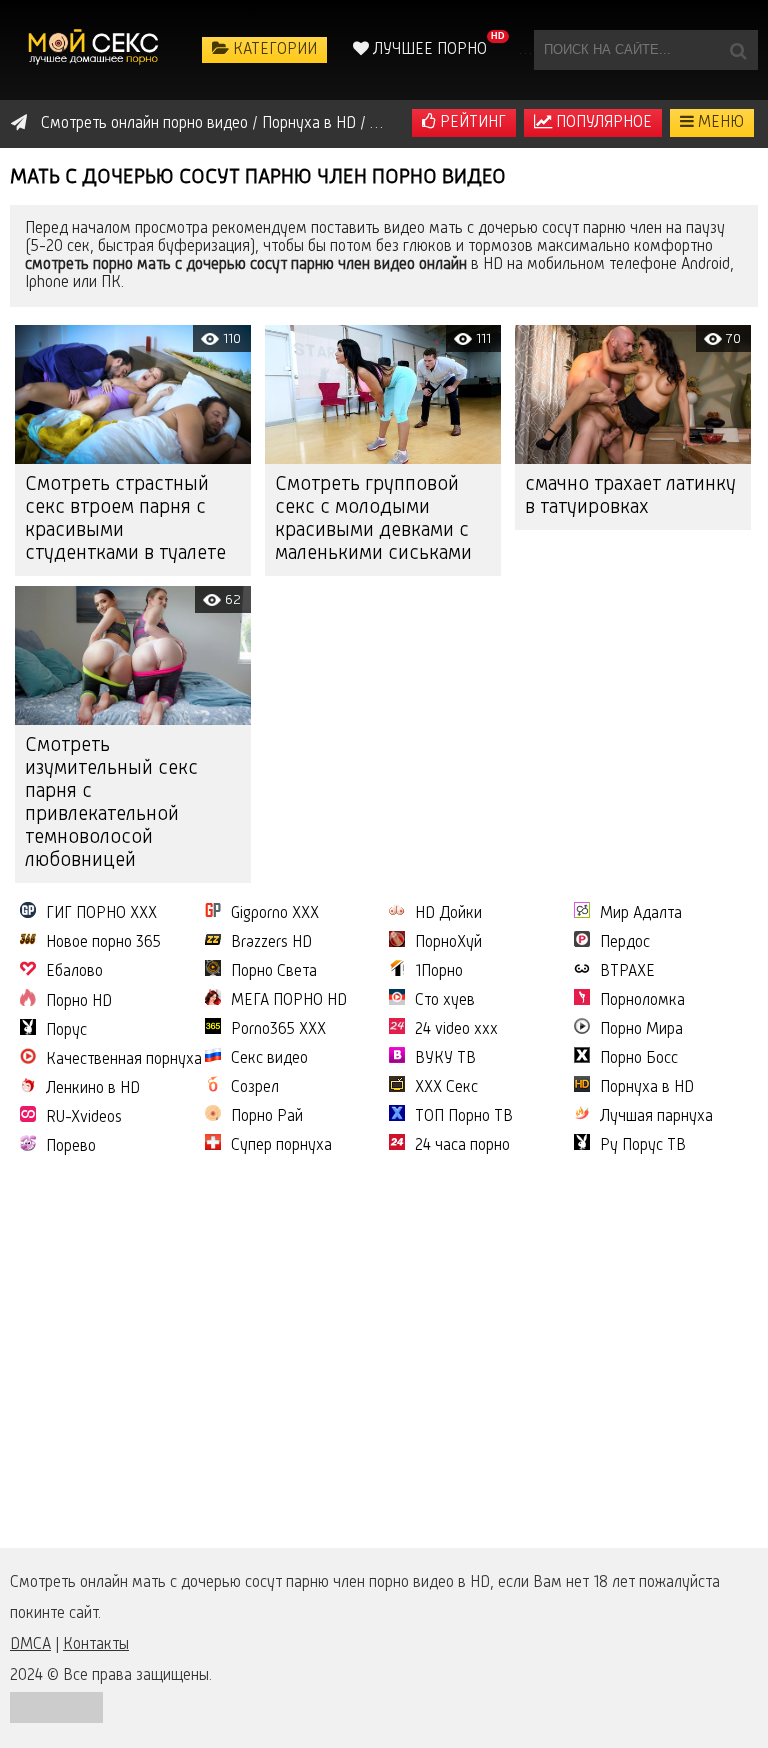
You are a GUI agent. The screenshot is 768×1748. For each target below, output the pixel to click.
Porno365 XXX (278, 1030)
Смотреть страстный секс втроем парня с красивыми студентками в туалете (125, 519)
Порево (71, 1147)
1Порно (439, 972)
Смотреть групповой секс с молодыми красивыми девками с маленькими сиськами (373, 519)
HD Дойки (448, 914)
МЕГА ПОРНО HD (289, 1001)
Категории (273, 50)
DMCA (30, 1645)
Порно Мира (641, 1030)
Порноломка (642, 1001)
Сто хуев (445, 1001)
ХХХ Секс (446, 1088)
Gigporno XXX (275, 914)
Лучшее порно (428, 50)
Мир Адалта (641, 914)
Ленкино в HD (93, 1089)
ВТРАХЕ (627, 972)
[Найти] (738, 50)
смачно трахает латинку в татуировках (630, 496)
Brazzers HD (271, 943)
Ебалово (74, 972)
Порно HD (79, 1002)
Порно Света (274, 972)
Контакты (96, 1645)
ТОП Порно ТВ (464, 1117)
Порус (66, 1031)
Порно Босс (639, 1059)
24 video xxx (456, 1030)
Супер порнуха (281, 1146)
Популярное (602, 123)
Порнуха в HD (647, 1088)
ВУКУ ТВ (445, 1059)
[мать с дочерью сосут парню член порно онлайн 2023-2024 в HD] (95, 50)
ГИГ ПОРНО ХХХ (101, 914)
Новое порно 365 (103, 943)
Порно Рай (267, 1117)
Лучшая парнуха (656, 1117)
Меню (719, 123)
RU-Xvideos (84, 1118)
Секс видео (269, 1059)
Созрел (255, 1088)
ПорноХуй (448, 943)
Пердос (625, 943)
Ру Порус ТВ (643, 1146)
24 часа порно (462, 1146)
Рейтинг (471, 123)
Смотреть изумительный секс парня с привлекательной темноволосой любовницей (111, 803)
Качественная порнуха (124, 1060)
